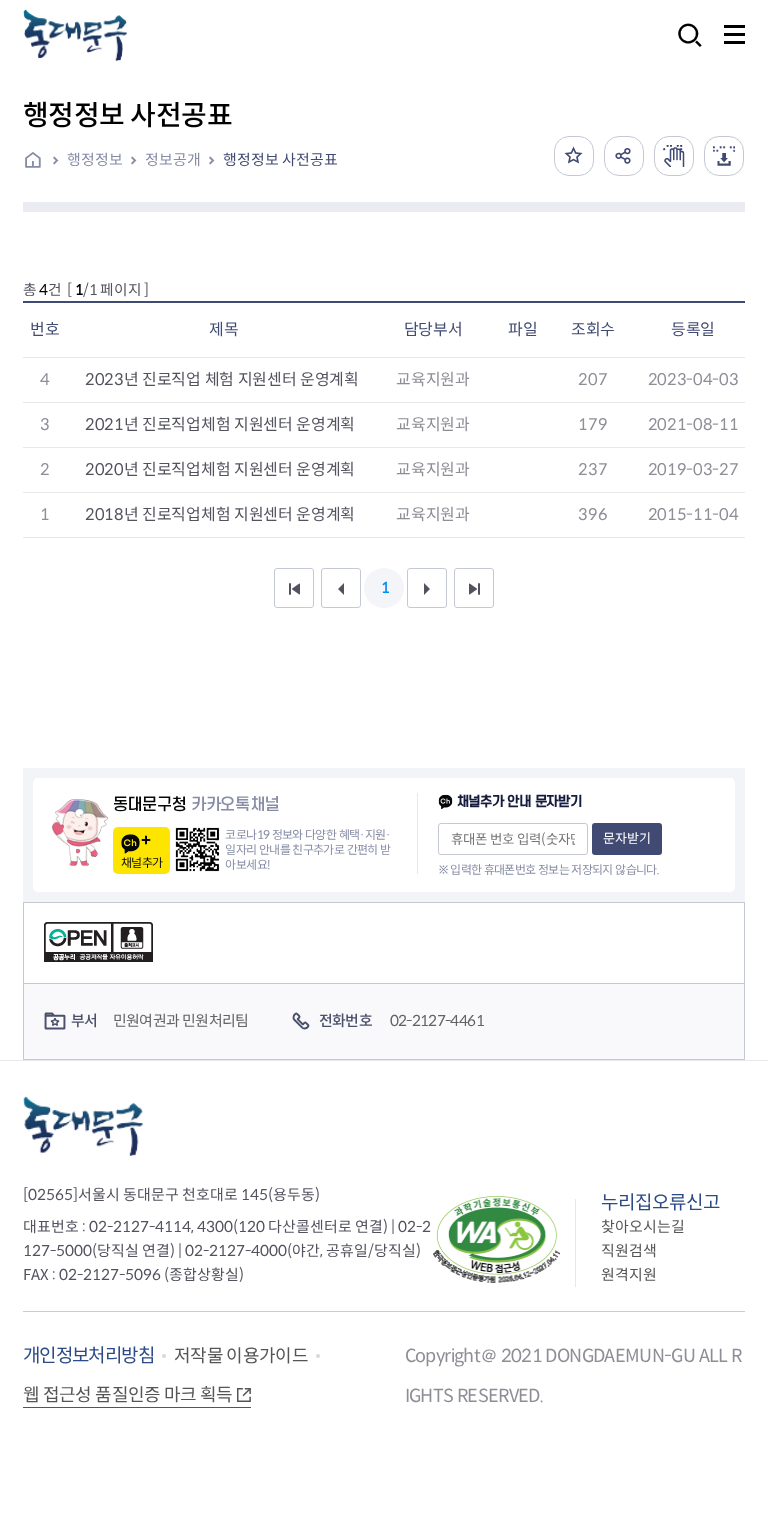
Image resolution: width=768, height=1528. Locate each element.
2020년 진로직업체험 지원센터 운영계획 (220, 469)
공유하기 (624, 156)
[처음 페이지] (294, 588)
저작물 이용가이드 (241, 1356)
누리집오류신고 (660, 1202)
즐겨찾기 (574, 156)
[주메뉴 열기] (734, 34)
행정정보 (95, 159)
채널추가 (141, 862)
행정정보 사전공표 (280, 159)
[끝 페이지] (474, 588)
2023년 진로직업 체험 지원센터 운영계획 (222, 379)
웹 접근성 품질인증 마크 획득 (128, 1395)
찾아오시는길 (643, 1226)
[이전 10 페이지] (341, 588)
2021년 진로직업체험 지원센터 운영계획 (220, 424)
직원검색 (629, 1250)
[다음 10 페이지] (427, 588)
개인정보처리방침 (88, 1355)
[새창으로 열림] (674, 156)
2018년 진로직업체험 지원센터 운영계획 (220, 514)
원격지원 (629, 1274)
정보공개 (173, 159)
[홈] (40, 162)
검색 (684, 48)
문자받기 (627, 838)
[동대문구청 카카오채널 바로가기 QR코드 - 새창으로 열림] (197, 849)
